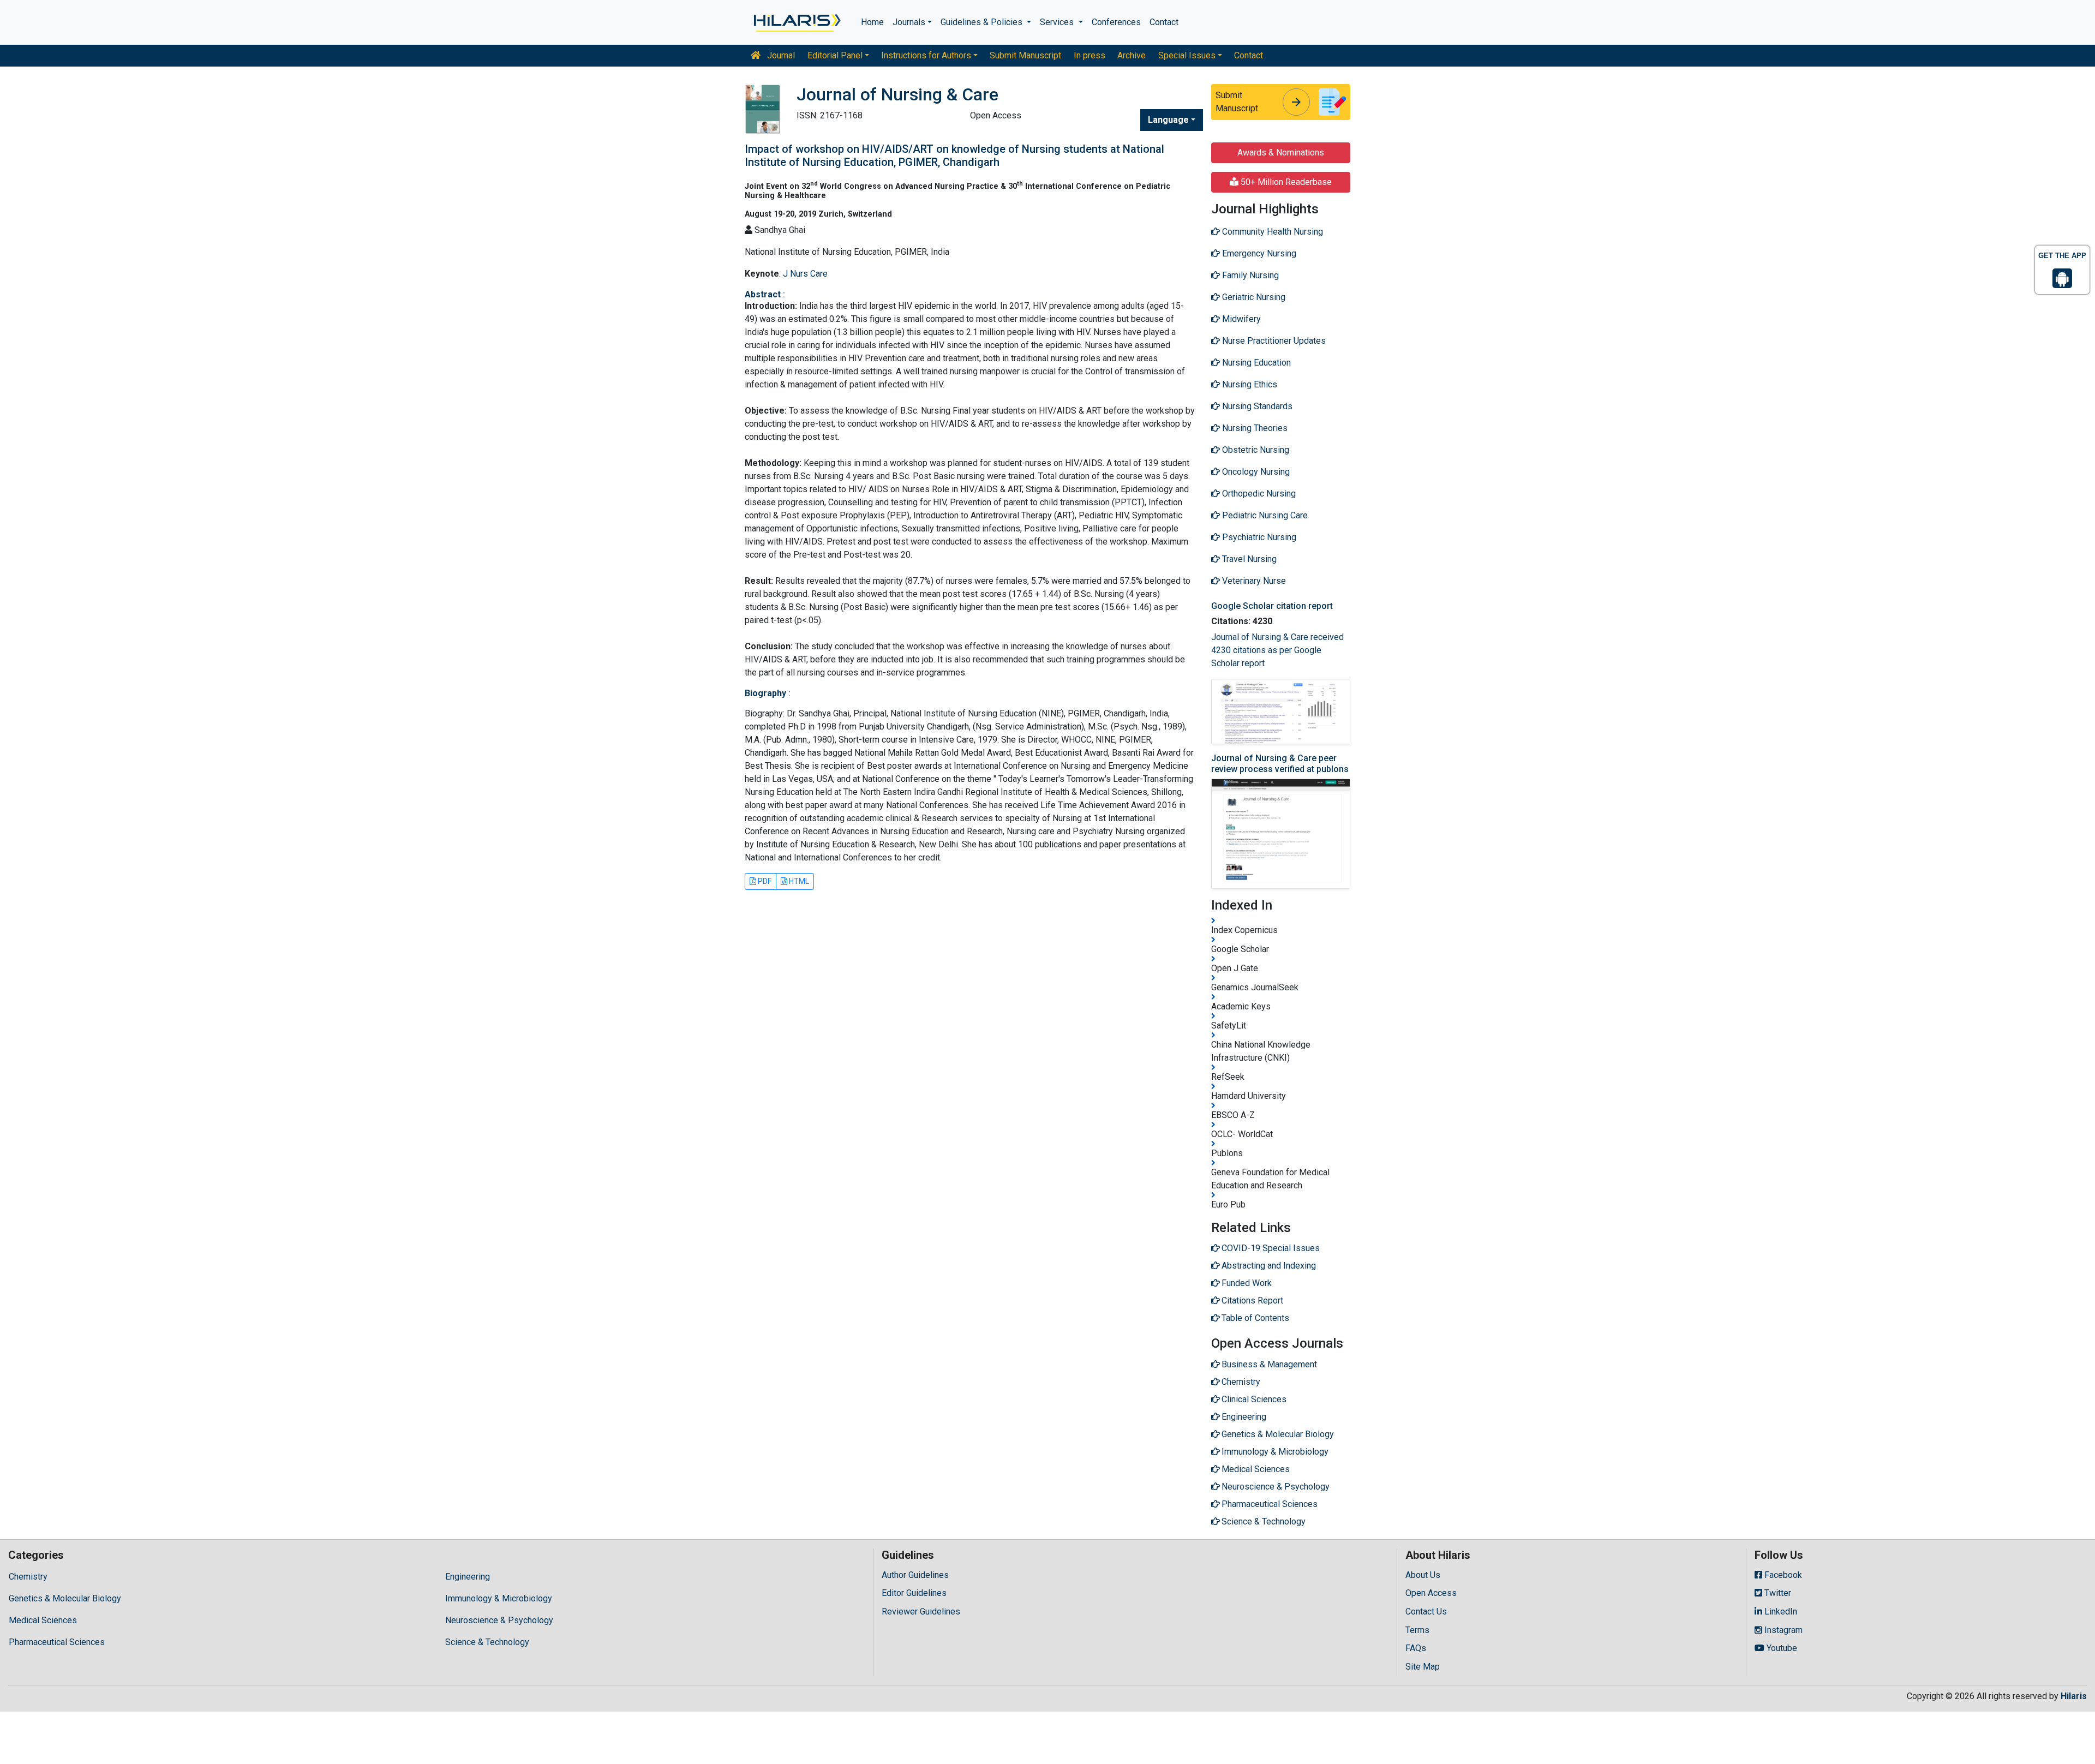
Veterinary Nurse (1253, 581)
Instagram (1782, 1630)
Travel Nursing (1248, 559)
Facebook (1782, 1575)
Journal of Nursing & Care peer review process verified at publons (1280, 763)
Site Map (1423, 1667)
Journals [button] (909, 22)
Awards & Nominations (1281, 153)
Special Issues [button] (1187, 55)
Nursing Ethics (1249, 384)
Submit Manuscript (1025, 55)
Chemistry (28, 1577)
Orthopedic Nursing (1258, 494)
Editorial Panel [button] (835, 55)
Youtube (1781, 1648)
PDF (764, 881)
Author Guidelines (915, 1575)
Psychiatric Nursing (1258, 537)
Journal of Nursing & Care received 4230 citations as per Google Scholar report (1277, 650)
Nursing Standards (1256, 406)
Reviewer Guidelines (921, 1611)
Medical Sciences (43, 1620)
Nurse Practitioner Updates (1273, 341)
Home (872, 22)
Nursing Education (1255, 363)
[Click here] (796, 22)
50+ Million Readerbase (1285, 182)
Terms (1417, 1630)
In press (1090, 55)
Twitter (1777, 1593)
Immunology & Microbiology (499, 1598)
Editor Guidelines (914, 1593)
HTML (798, 881)
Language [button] (1168, 120)
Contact (1164, 22)
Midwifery (1240, 319)
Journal (780, 55)
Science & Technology (487, 1642)
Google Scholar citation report (1272, 606)
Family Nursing (1249, 275)
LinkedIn (1780, 1611)
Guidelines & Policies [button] (983, 22)
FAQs (1416, 1648)
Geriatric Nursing (1253, 297)
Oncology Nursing (1255, 472)
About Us (1423, 1575)
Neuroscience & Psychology (499, 1620)
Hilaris (2074, 1696)
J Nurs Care (805, 274)
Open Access (1431, 1593)
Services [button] (1058, 22)
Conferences (1116, 22)
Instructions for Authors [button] (926, 55)
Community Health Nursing (1271, 232)
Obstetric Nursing (1255, 450)
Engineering (468, 1577)
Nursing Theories (1254, 428)
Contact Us (1426, 1611)
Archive (1132, 55)
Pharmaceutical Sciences (57, 1642)
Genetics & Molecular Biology (65, 1598)
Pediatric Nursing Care (1264, 515)
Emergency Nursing (1258, 253)
